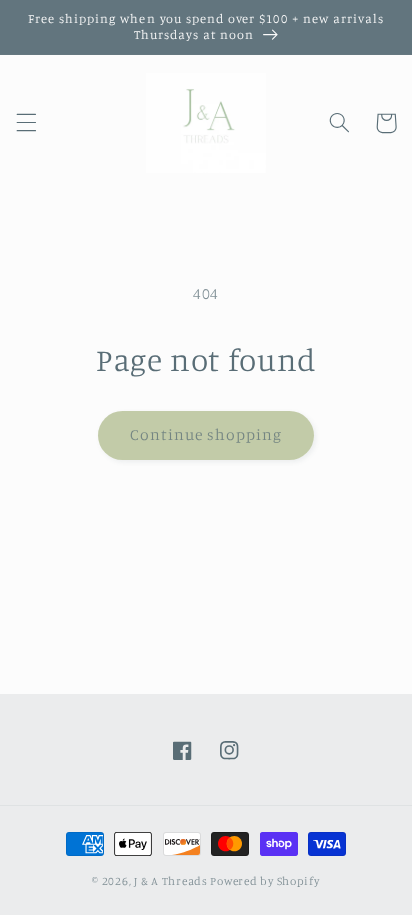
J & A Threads (172, 881)
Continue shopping (206, 434)
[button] (26, 123)
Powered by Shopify (264, 881)
